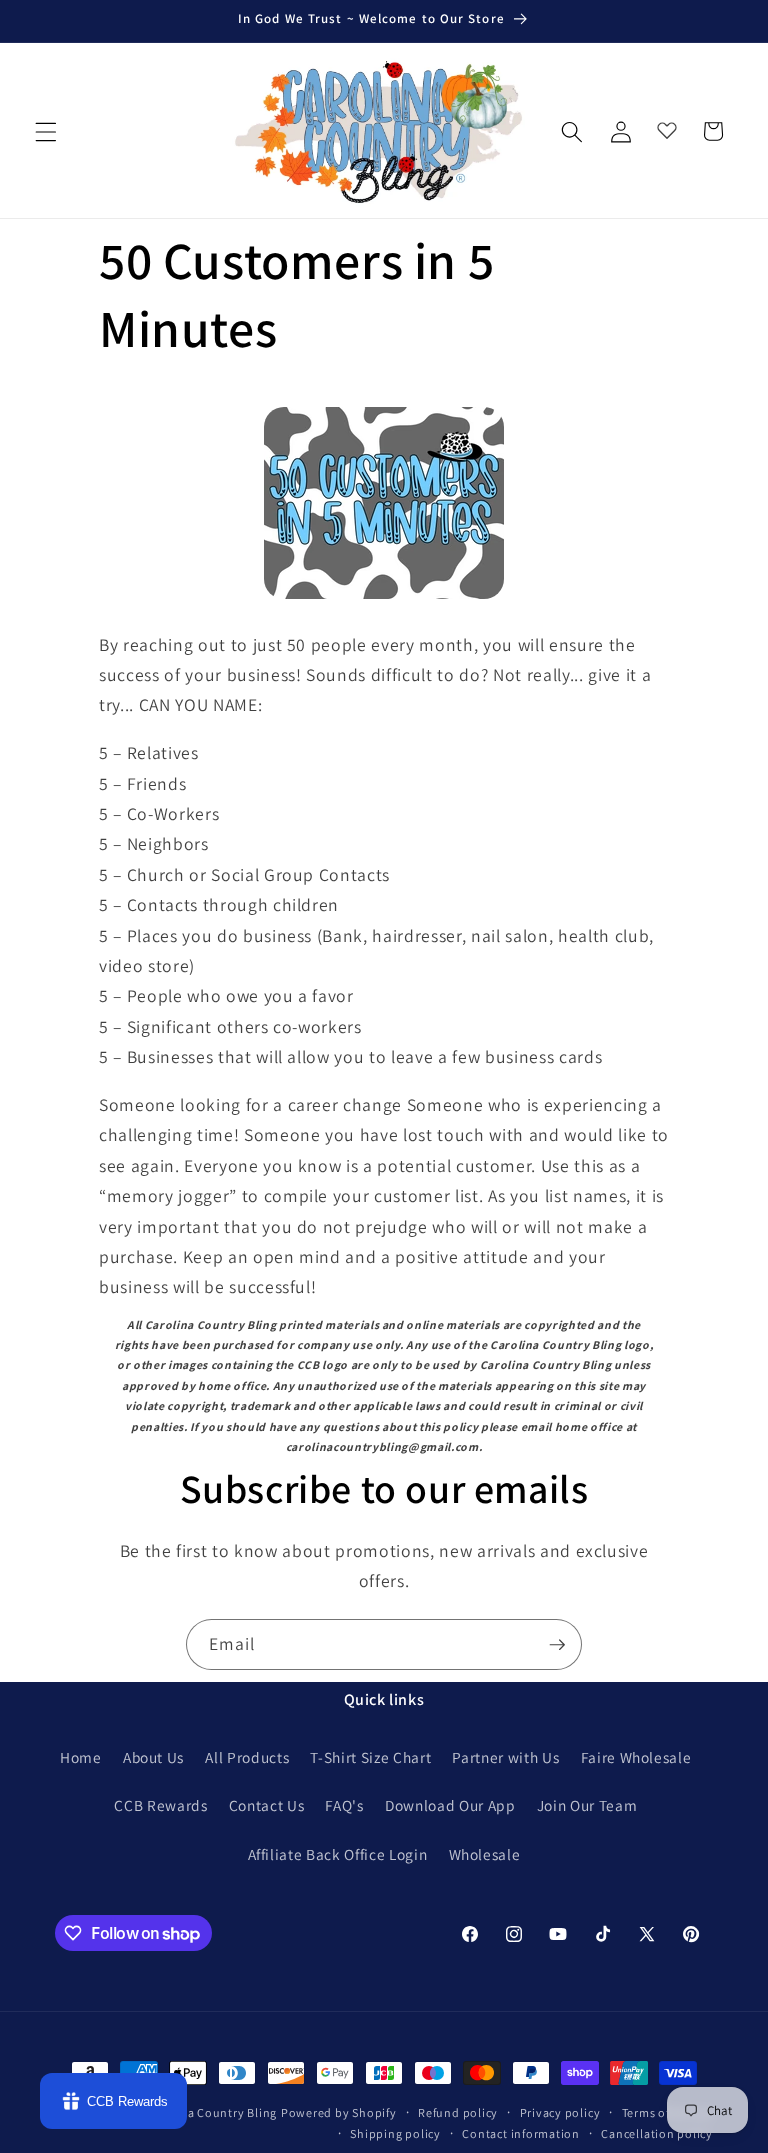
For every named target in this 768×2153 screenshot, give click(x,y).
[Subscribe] (557, 1645)
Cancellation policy (657, 2133)
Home (81, 1757)
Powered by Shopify (339, 2112)
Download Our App (450, 1805)
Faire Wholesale (636, 1757)
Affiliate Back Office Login (338, 1854)
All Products (247, 1757)
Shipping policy (395, 2133)
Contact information (521, 2133)
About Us (153, 1757)
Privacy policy (560, 2112)
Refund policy (458, 2112)
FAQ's (344, 1805)
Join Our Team (587, 1805)
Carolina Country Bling (211, 2112)
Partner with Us (505, 1757)
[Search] (572, 131)
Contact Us (267, 1805)
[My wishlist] (667, 126)
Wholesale (485, 1854)
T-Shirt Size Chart (370, 1757)
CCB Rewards (160, 1805)
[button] (46, 131)
